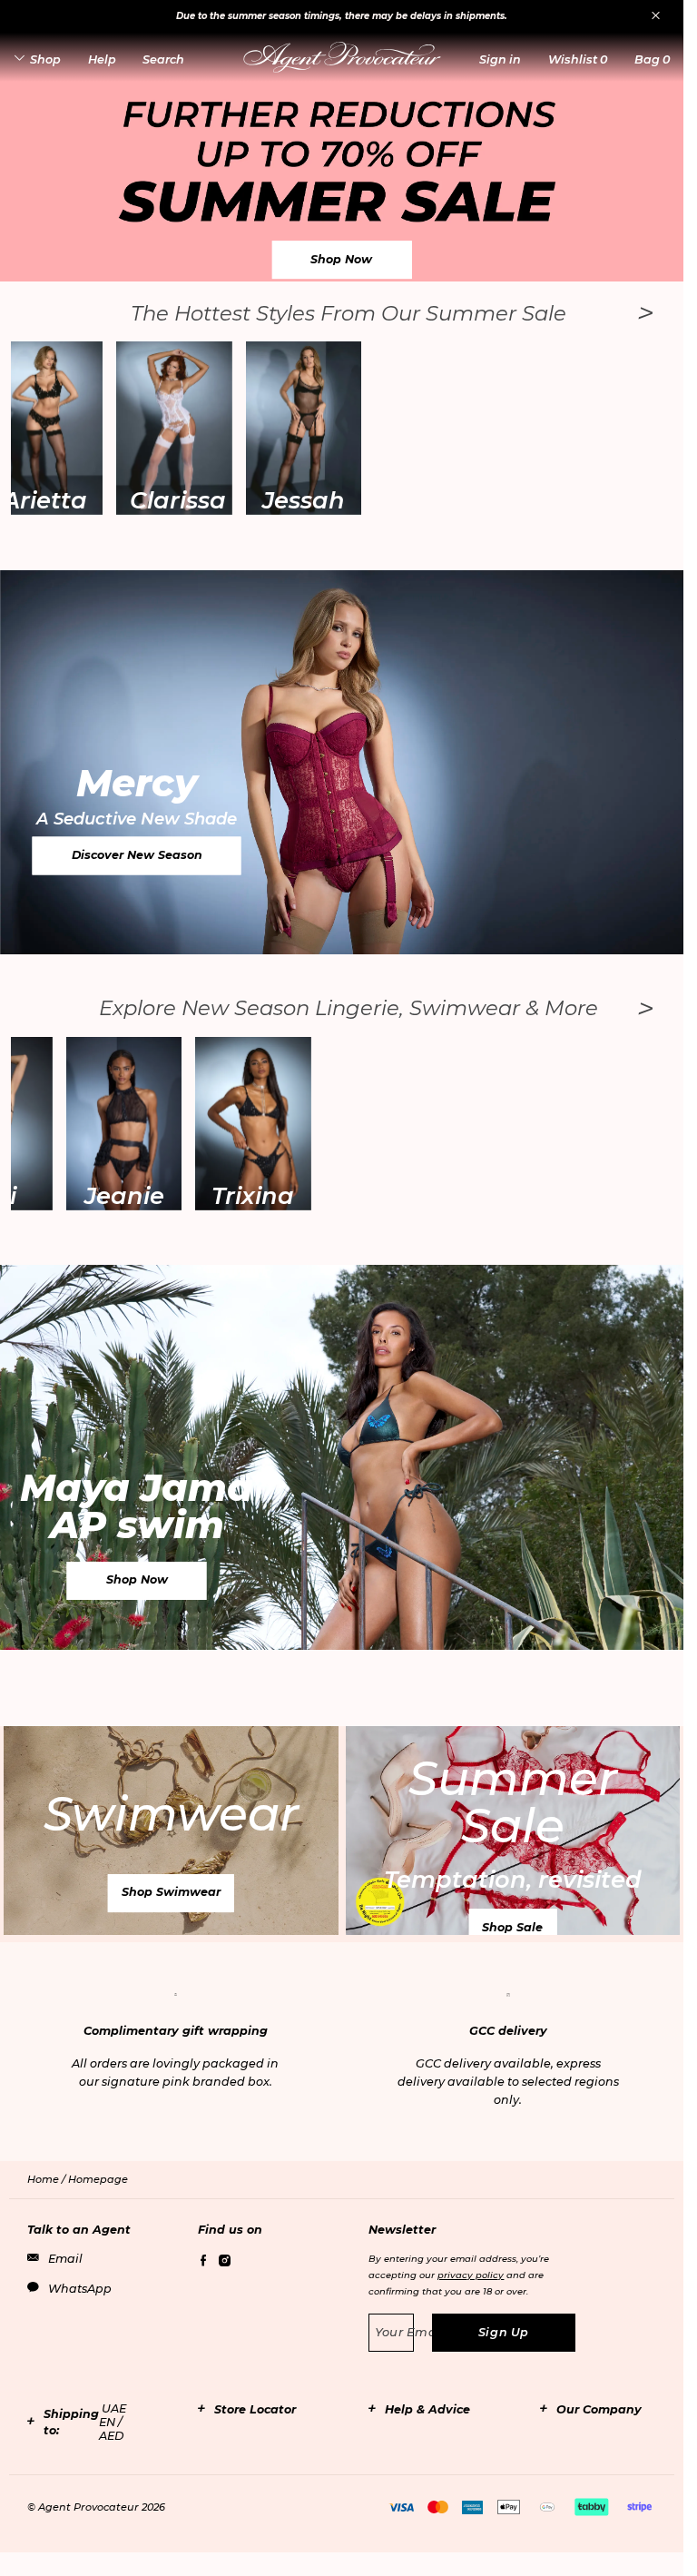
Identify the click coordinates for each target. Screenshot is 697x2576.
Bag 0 (652, 59)
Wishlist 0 (578, 59)
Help (102, 59)
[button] (500, 59)
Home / (48, 2179)
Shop (45, 59)
